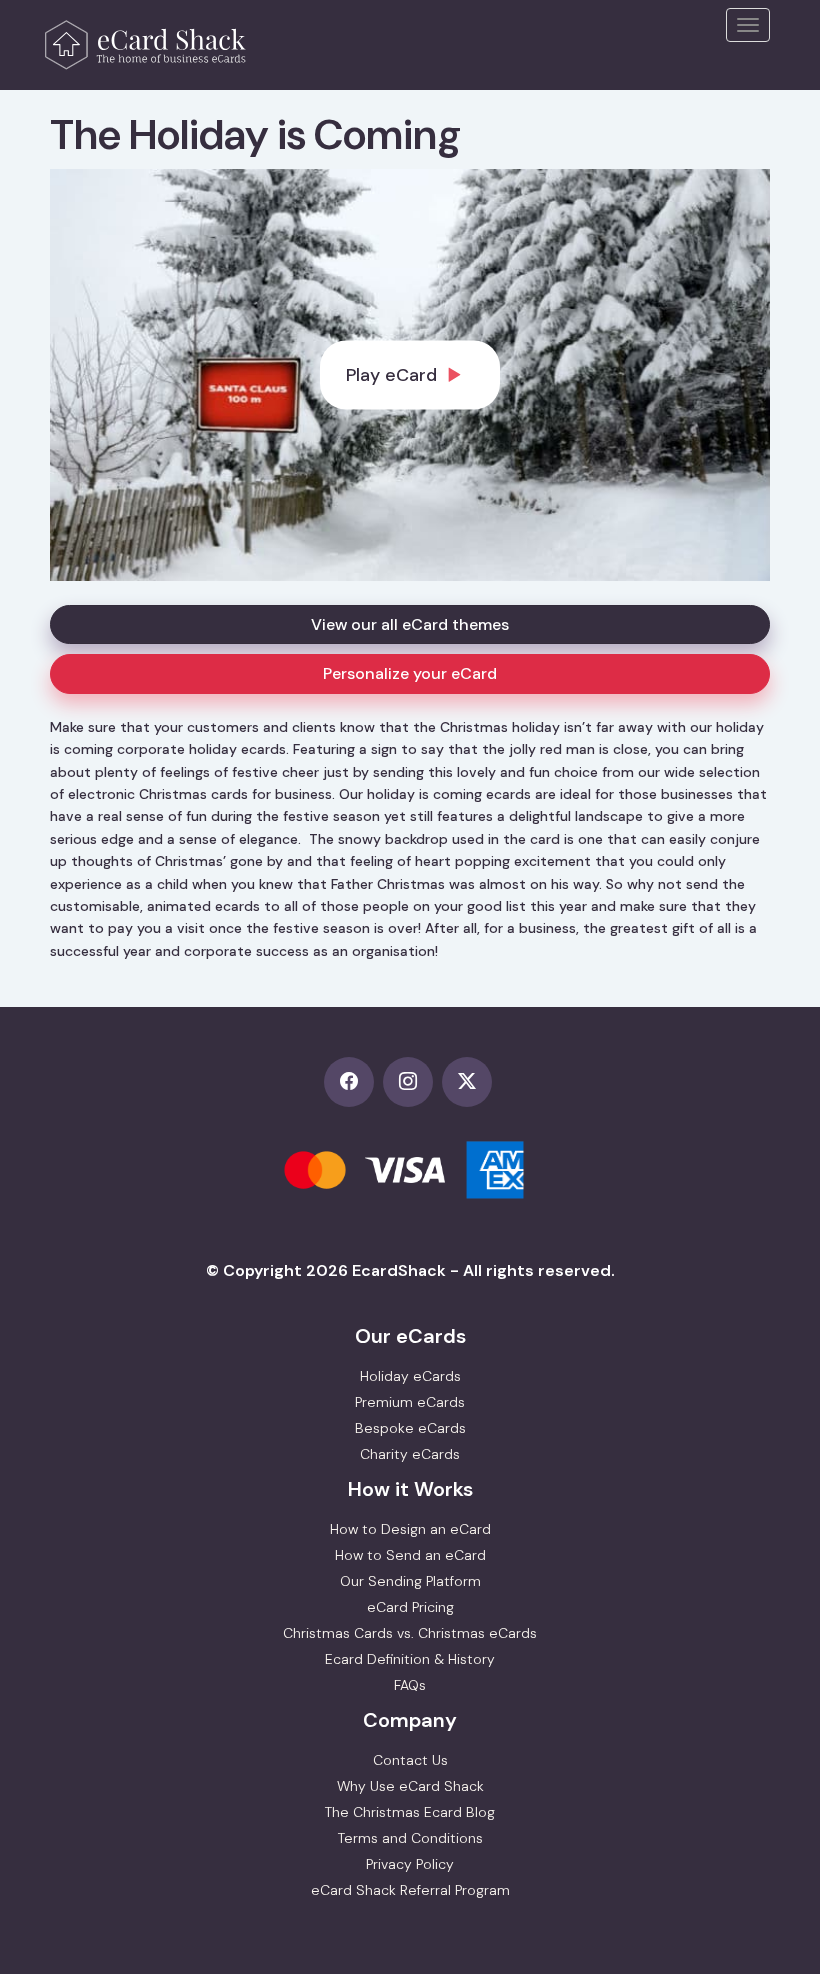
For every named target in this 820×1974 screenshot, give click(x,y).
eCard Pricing (410, 1607)
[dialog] (410, 374)
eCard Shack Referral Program (410, 1890)
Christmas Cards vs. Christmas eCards (410, 1633)
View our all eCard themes (410, 624)
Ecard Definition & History (410, 1659)
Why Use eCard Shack (410, 1786)
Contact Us (410, 1760)
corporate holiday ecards (201, 749)
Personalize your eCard (410, 673)
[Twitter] (469, 1083)
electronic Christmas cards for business (200, 794)
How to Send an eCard (410, 1555)
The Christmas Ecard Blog (410, 1812)
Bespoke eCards (410, 1428)
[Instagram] (412, 1083)
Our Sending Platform (410, 1581)
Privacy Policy (410, 1864)
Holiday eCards (410, 1376)
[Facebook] (353, 1083)
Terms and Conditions (410, 1838)
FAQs (410, 1685)
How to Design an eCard (410, 1529)
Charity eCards (410, 1454)
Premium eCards (410, 1402)
